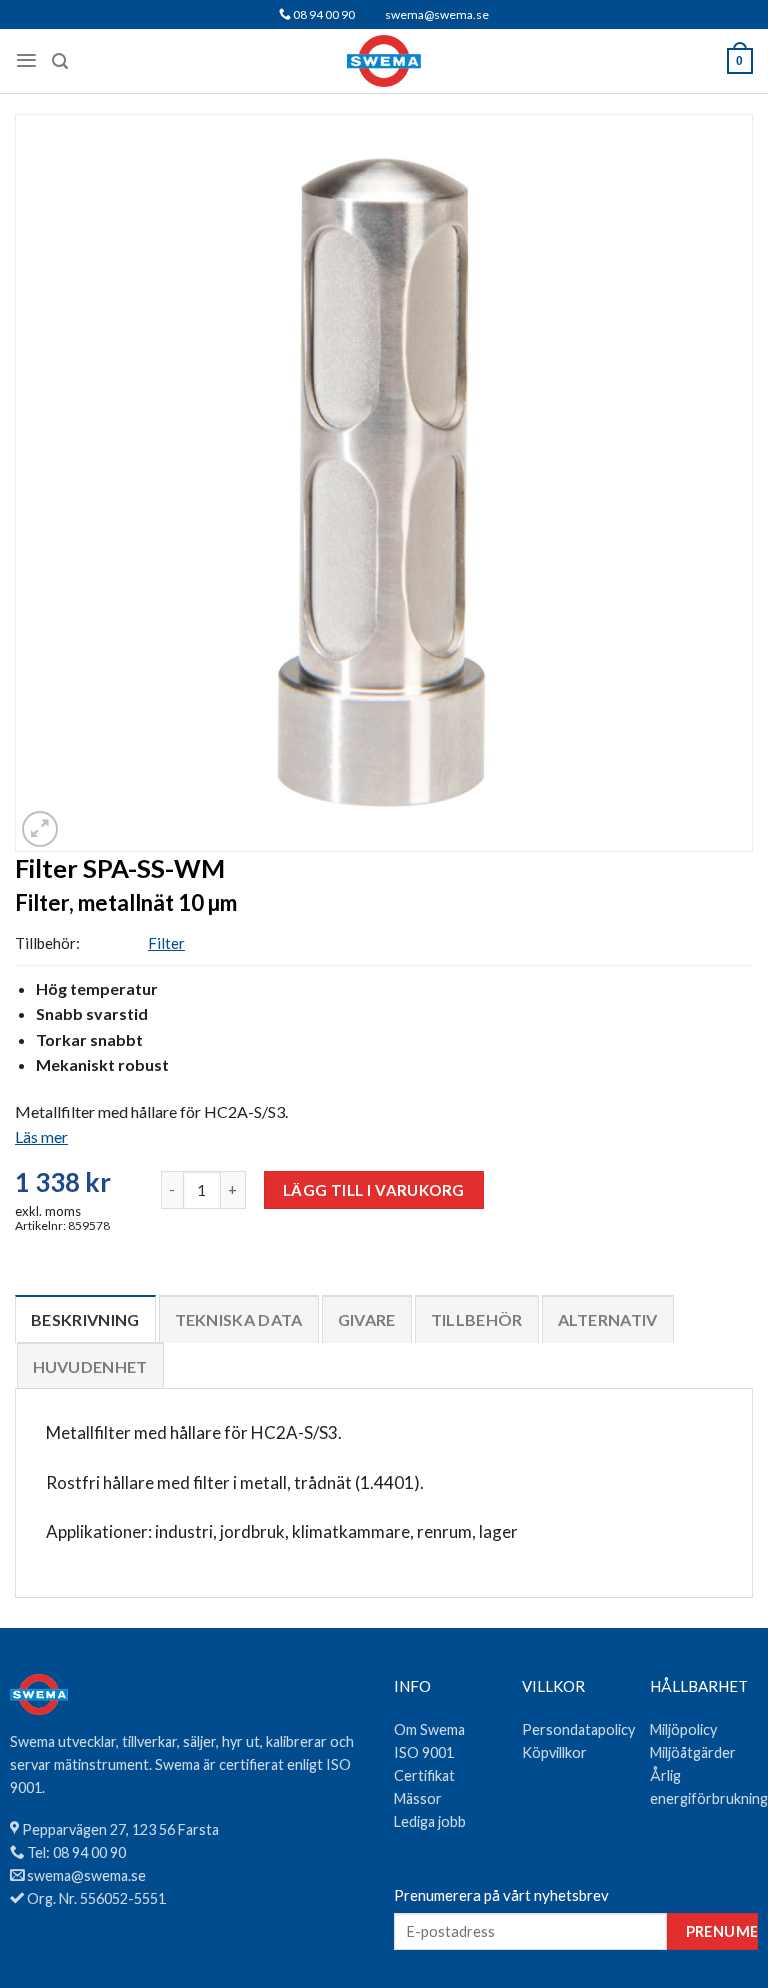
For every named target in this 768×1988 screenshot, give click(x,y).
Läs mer (41, 1136)
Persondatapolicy (578, 1729)
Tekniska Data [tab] (239, 1319)
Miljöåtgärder (693, 1752)
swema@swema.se (437, 14)
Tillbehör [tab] (477, 1319)
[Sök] (60, 61)
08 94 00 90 (323, 14)
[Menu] (26, 60)
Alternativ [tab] (608, 1319)
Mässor (418, 1798)
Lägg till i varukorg (374, 1190)
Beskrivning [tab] (85, 1319)
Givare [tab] (367, 1319)
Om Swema (429, 1729)
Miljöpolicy (683, 1729)
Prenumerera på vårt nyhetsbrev (501, 1895)
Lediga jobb (430, 1821)
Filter (166, 943)
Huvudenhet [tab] (90, 1366)
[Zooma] (40, 829)
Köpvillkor (554, 1752)
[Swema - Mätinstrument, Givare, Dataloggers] (384, 61)
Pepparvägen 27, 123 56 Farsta (120, 1829)
